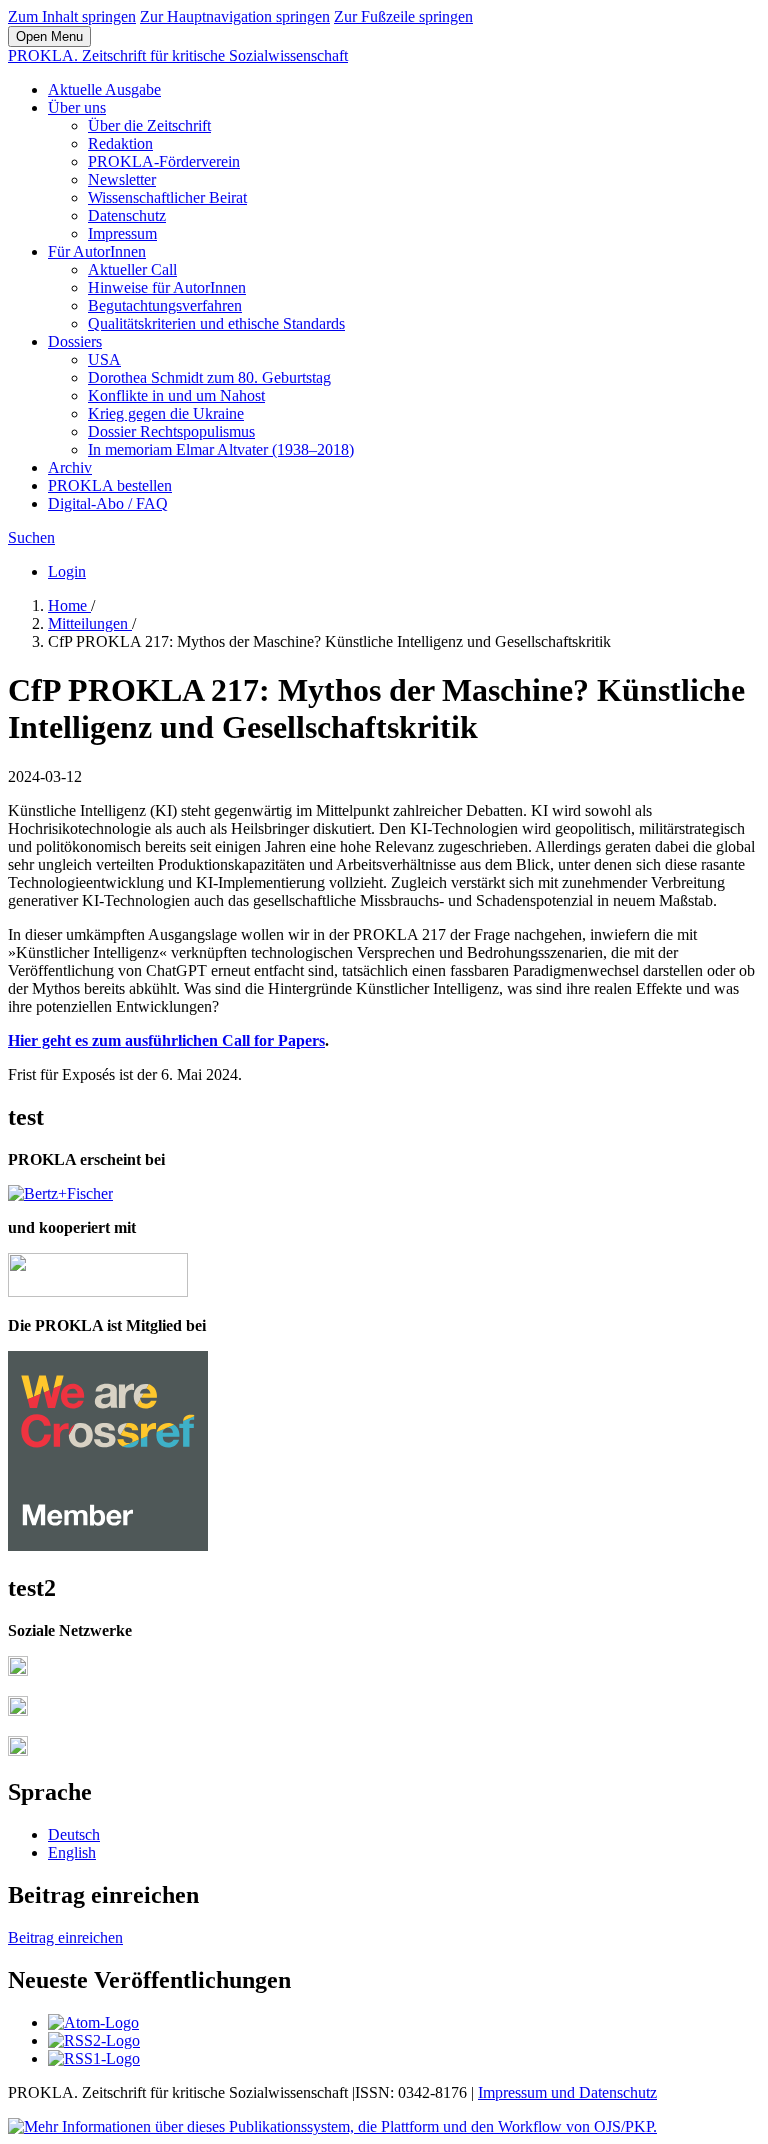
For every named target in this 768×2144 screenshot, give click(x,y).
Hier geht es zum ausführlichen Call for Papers (166, 1040)
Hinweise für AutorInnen (167, 287)
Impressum (122, 233)
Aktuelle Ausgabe (104, 89)
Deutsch (74, 1834)
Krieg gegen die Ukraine (166, 413)
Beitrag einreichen (65, 1937)
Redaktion (120, 143)
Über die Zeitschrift (149, 125)
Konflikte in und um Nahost (176, 395)
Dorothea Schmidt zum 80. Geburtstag (209, 377)
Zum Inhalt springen (72, 16)
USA (104, 359)
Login (67, 571)
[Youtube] (18, 1750)
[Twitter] (18, 1710)
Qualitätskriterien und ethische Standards (216, 323)
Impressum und (528, 2092)
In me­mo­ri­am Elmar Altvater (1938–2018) (221, 449)
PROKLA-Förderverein (164, 161)
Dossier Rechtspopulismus (171, 431)
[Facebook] (18, 1670)
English (72, 1852)
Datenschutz (127, 215)
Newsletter (122, 179)
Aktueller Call (132, 269)
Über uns (77, 107)
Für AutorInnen (97, 251)
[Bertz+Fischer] (60, 1193)
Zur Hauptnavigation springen (235, 16)
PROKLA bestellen (110, 485)
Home (69, 605)
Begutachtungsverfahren (165, 305)
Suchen (31, 537)
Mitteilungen (90, 623)
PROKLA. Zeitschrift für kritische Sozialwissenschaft (178, 55)
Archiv (70, 467)
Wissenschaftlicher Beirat (167, 197)
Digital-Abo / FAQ (108, 503)
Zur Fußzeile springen (403, 16)
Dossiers (75, 341)
